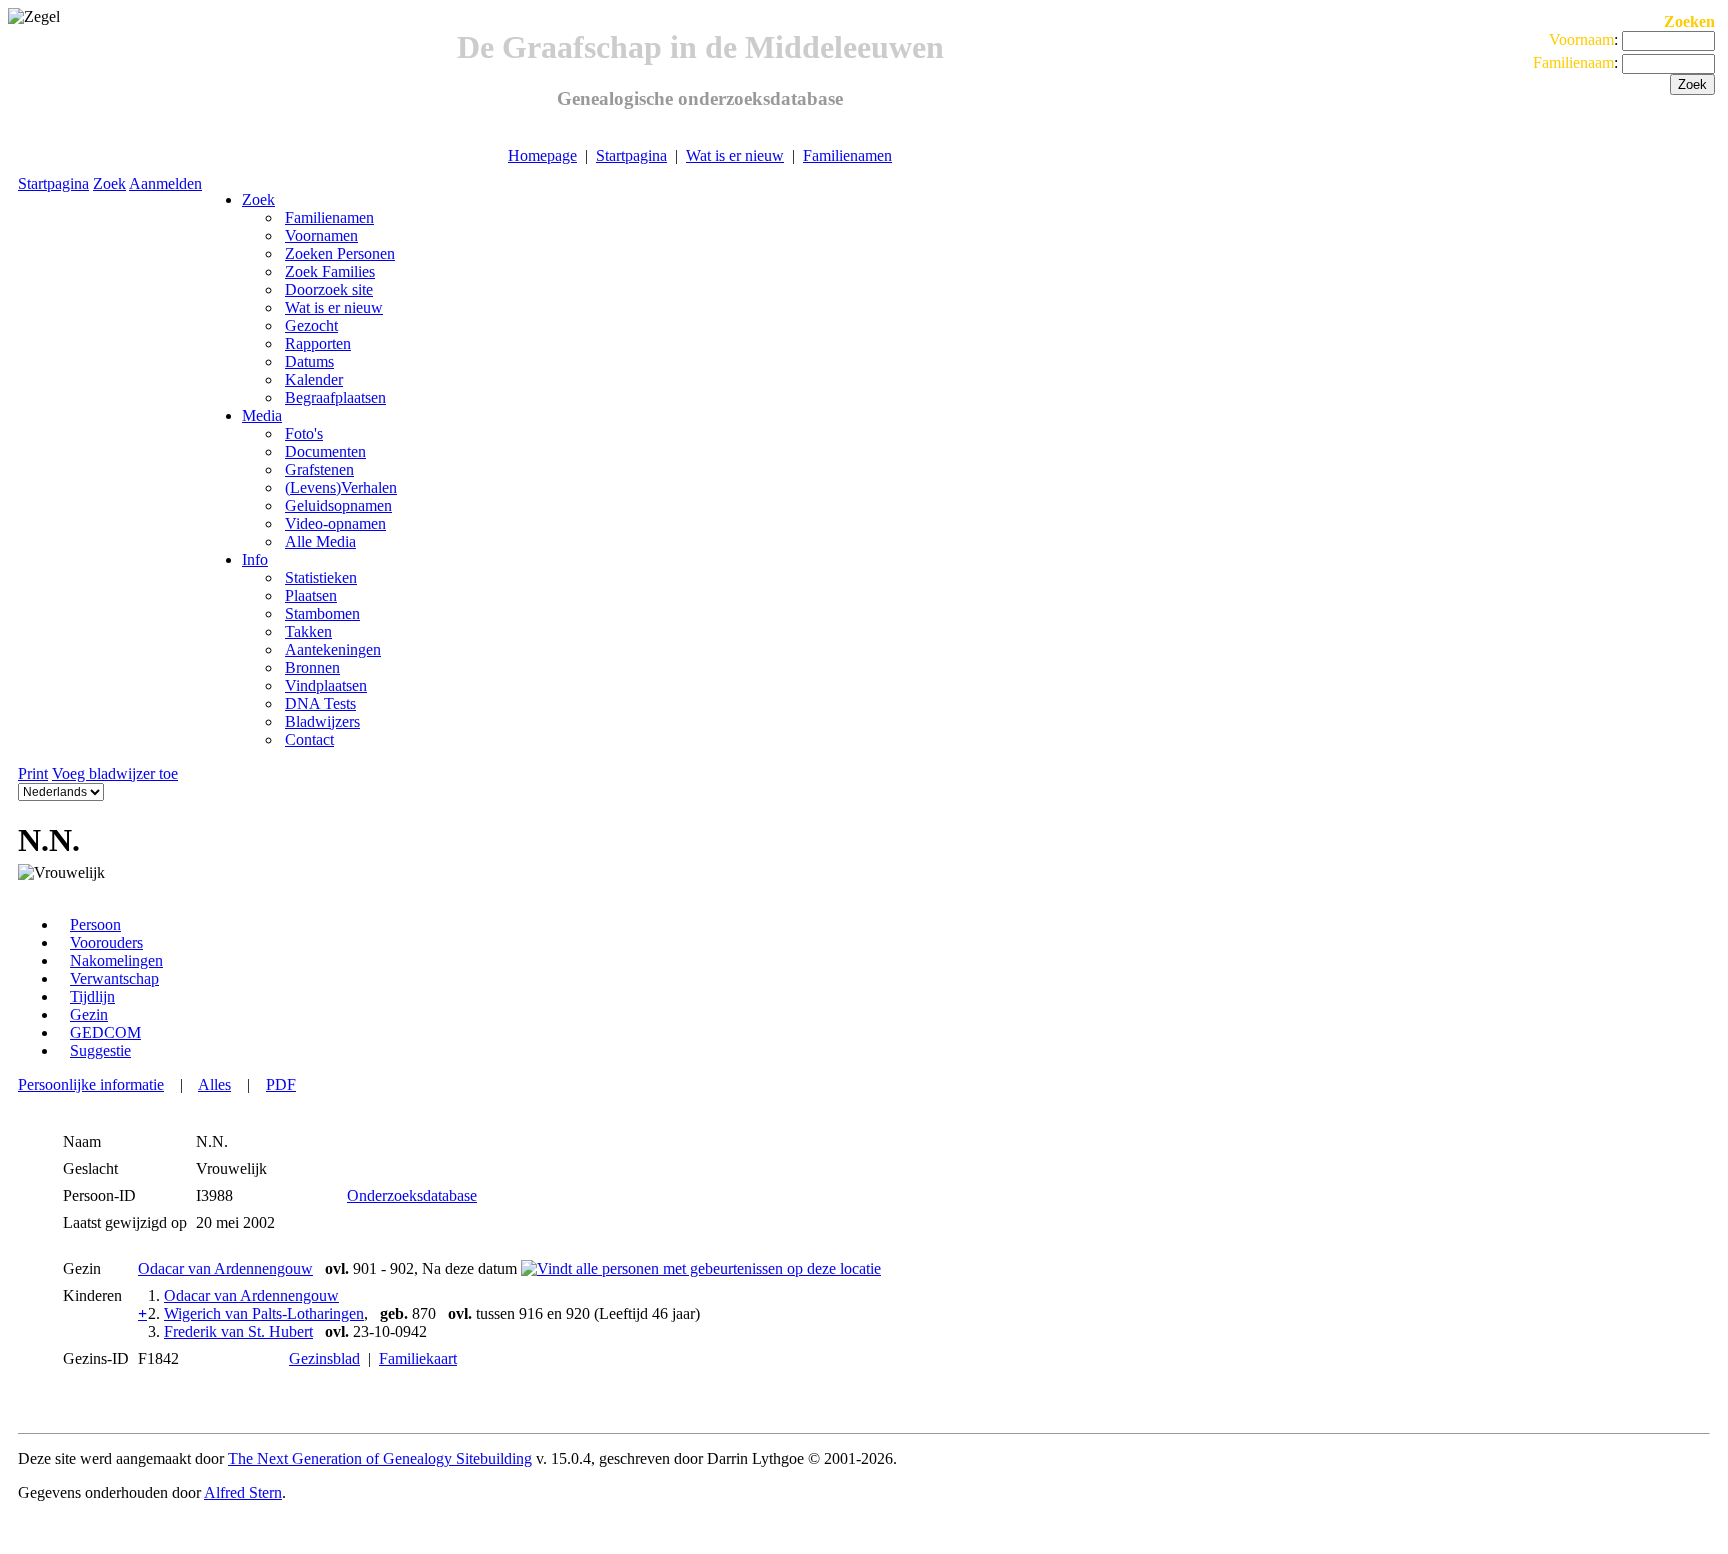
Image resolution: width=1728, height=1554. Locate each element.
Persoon (95, 924)
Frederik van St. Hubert (238, 1331)
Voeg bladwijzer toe (115, 773)
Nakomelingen (116, 960)
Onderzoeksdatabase (412, 1195)
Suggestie (100, 1050)
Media (262, 415)
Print (33, 773)
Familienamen (847, 155)
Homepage (542, 155)
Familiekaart (418, 1358)
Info (255, 559)
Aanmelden (165, 183)
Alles (214, 1084)
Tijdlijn (92, 996)
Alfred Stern (243, 1492)
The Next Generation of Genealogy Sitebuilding (380, 1458)
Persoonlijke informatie (91, 1084)
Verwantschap (114, 978)
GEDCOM (105, 1032)
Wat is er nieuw (735, 155)
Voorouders (106, 942)
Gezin (89, 1014)
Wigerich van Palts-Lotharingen (264, 1313)
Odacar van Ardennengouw (225, 1268)
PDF (281, 1084)
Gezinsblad (324, 1358)
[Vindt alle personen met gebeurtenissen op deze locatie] (701, 1268)
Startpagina (631, 155)
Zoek (109, 183)
